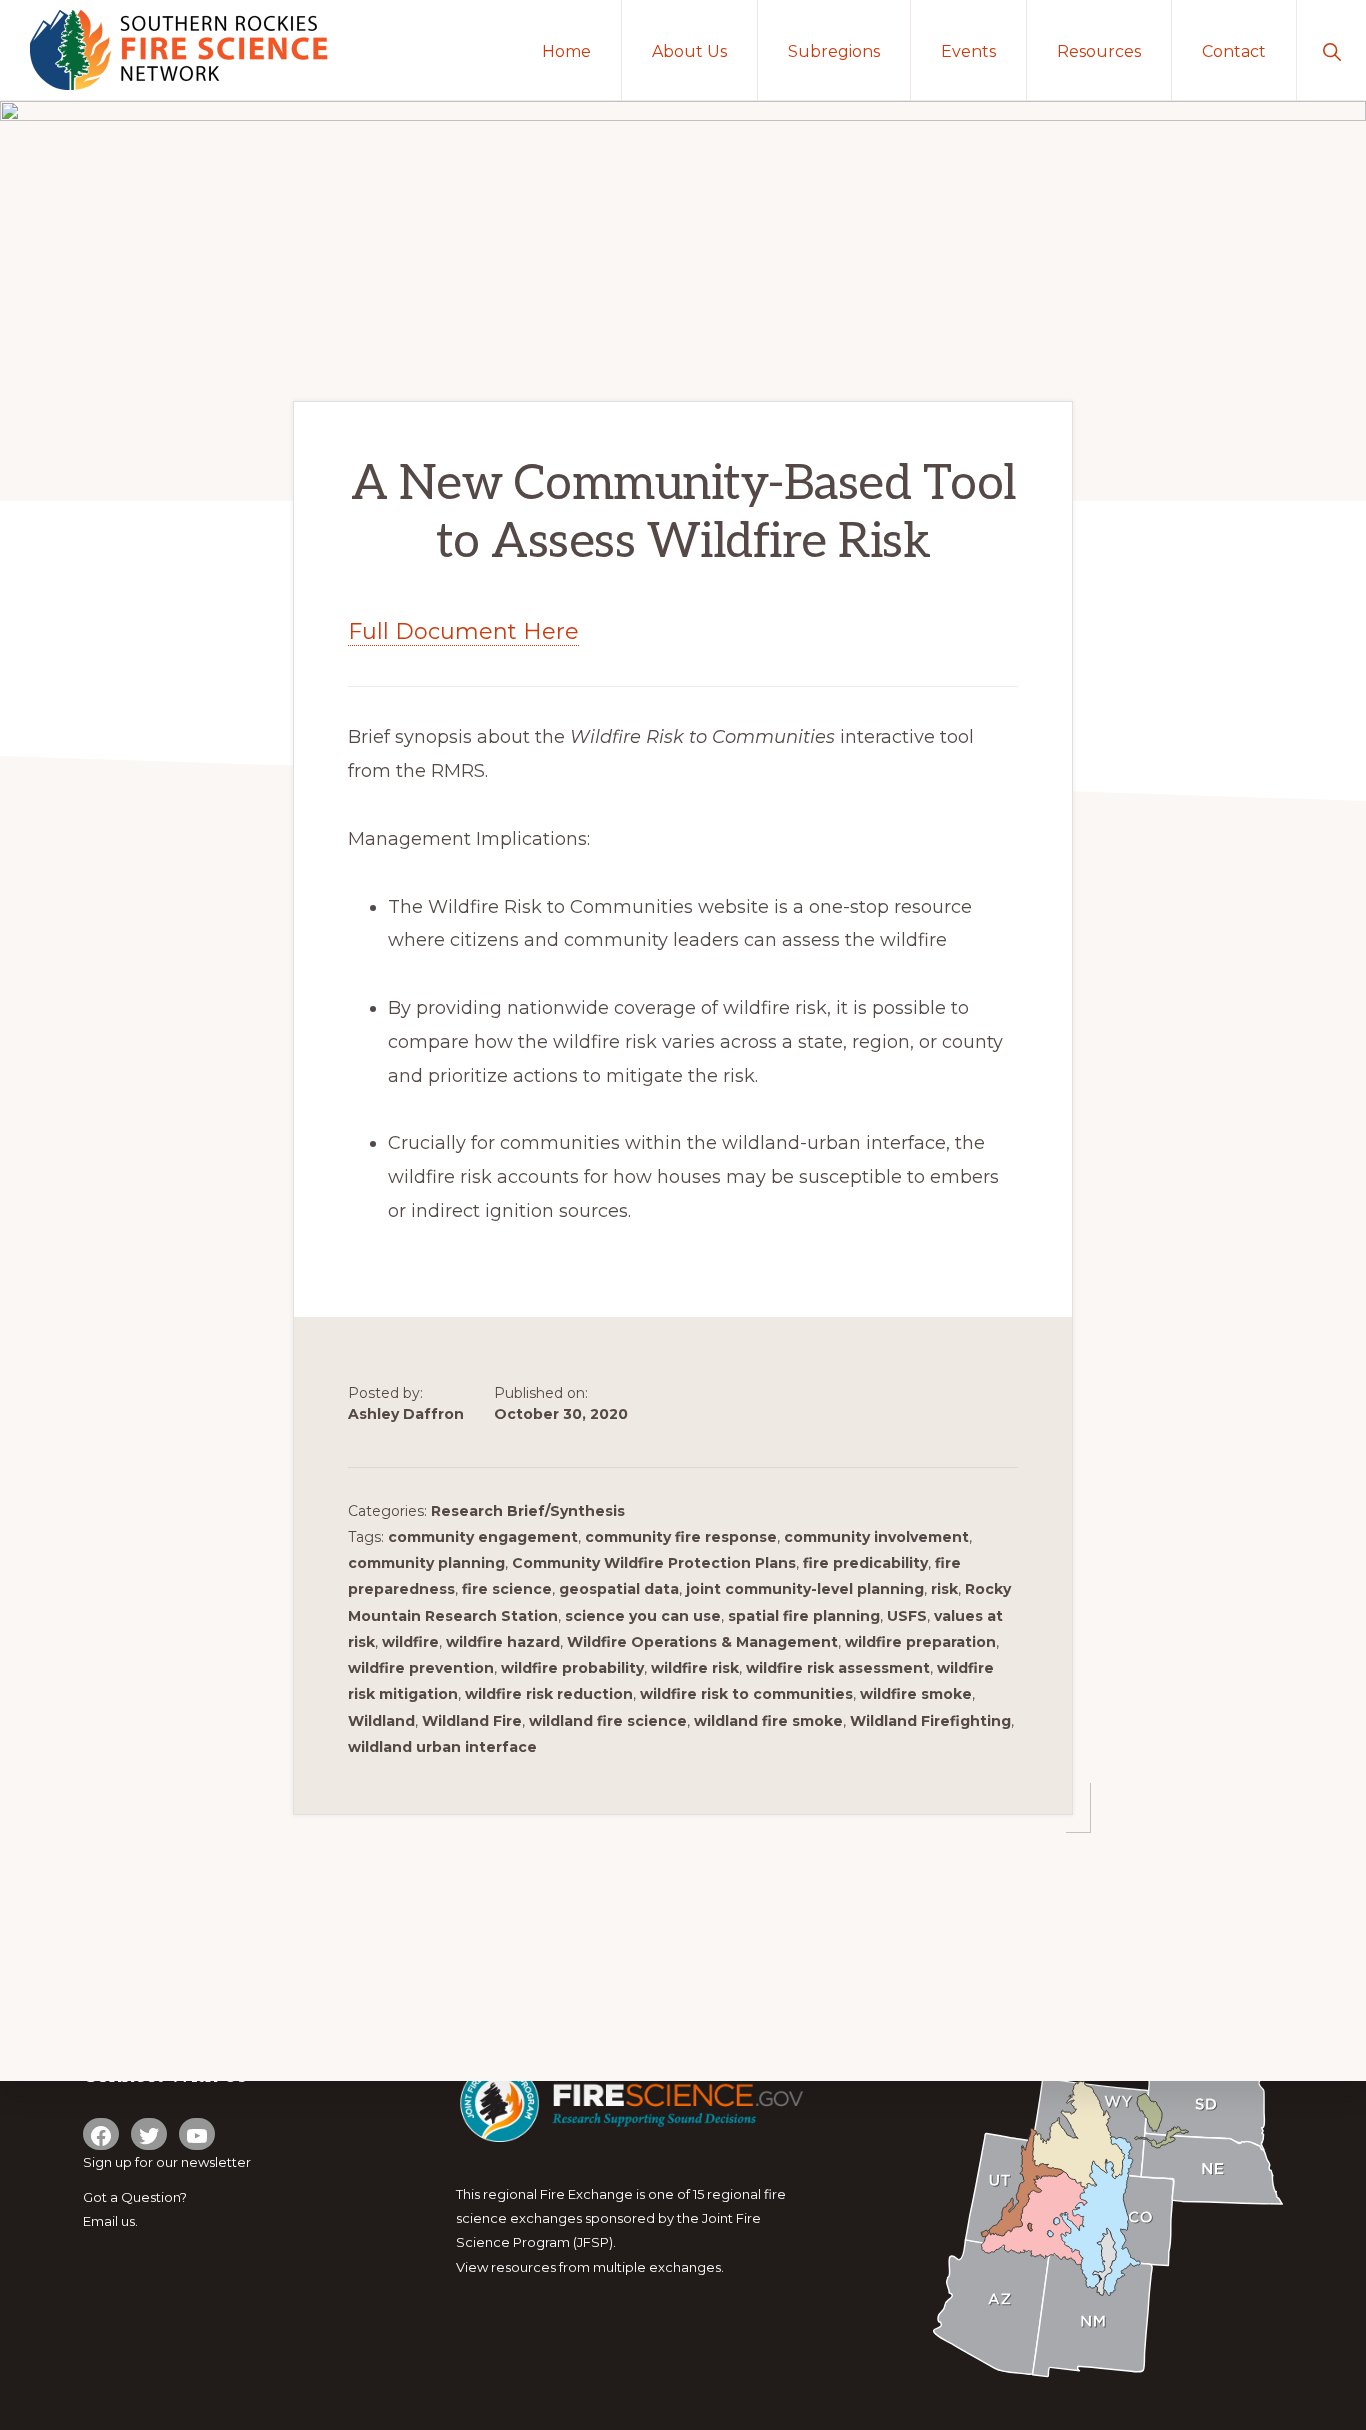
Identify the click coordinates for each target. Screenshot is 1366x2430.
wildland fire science (608, 1721)
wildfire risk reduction (549, 1694)
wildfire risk (695, 1668)
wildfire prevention (421, 1668)
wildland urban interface (442, 1747)
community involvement (876, 1537)
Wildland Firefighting (930, 1721)
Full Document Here (463, 631)
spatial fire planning (804, 1616)
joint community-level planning (805, 1589)
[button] (1331, 50)
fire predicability (865, 1563)
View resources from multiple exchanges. (590, 2267)
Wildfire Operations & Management (702, 1642)
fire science (507, 1589)
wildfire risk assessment (838, 1668)
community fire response (681, 1537)
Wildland (381, 1721)
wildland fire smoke (768, 1721)
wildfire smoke (916, 1694)
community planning (426, 1563)
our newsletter (203, 2162)
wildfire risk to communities (746, 1694)
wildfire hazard (503, 1642)
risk (944, 1589)
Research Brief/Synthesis (528, 1511)
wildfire (410, 1642)
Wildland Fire (472, 1721)
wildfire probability (572, 1668)
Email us (109, 2221)
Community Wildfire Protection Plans (654, 1563)
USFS (907, 1616)
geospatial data (619, 1589)
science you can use (643, 1616)
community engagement (483, 1537)
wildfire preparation (920, 1642)
